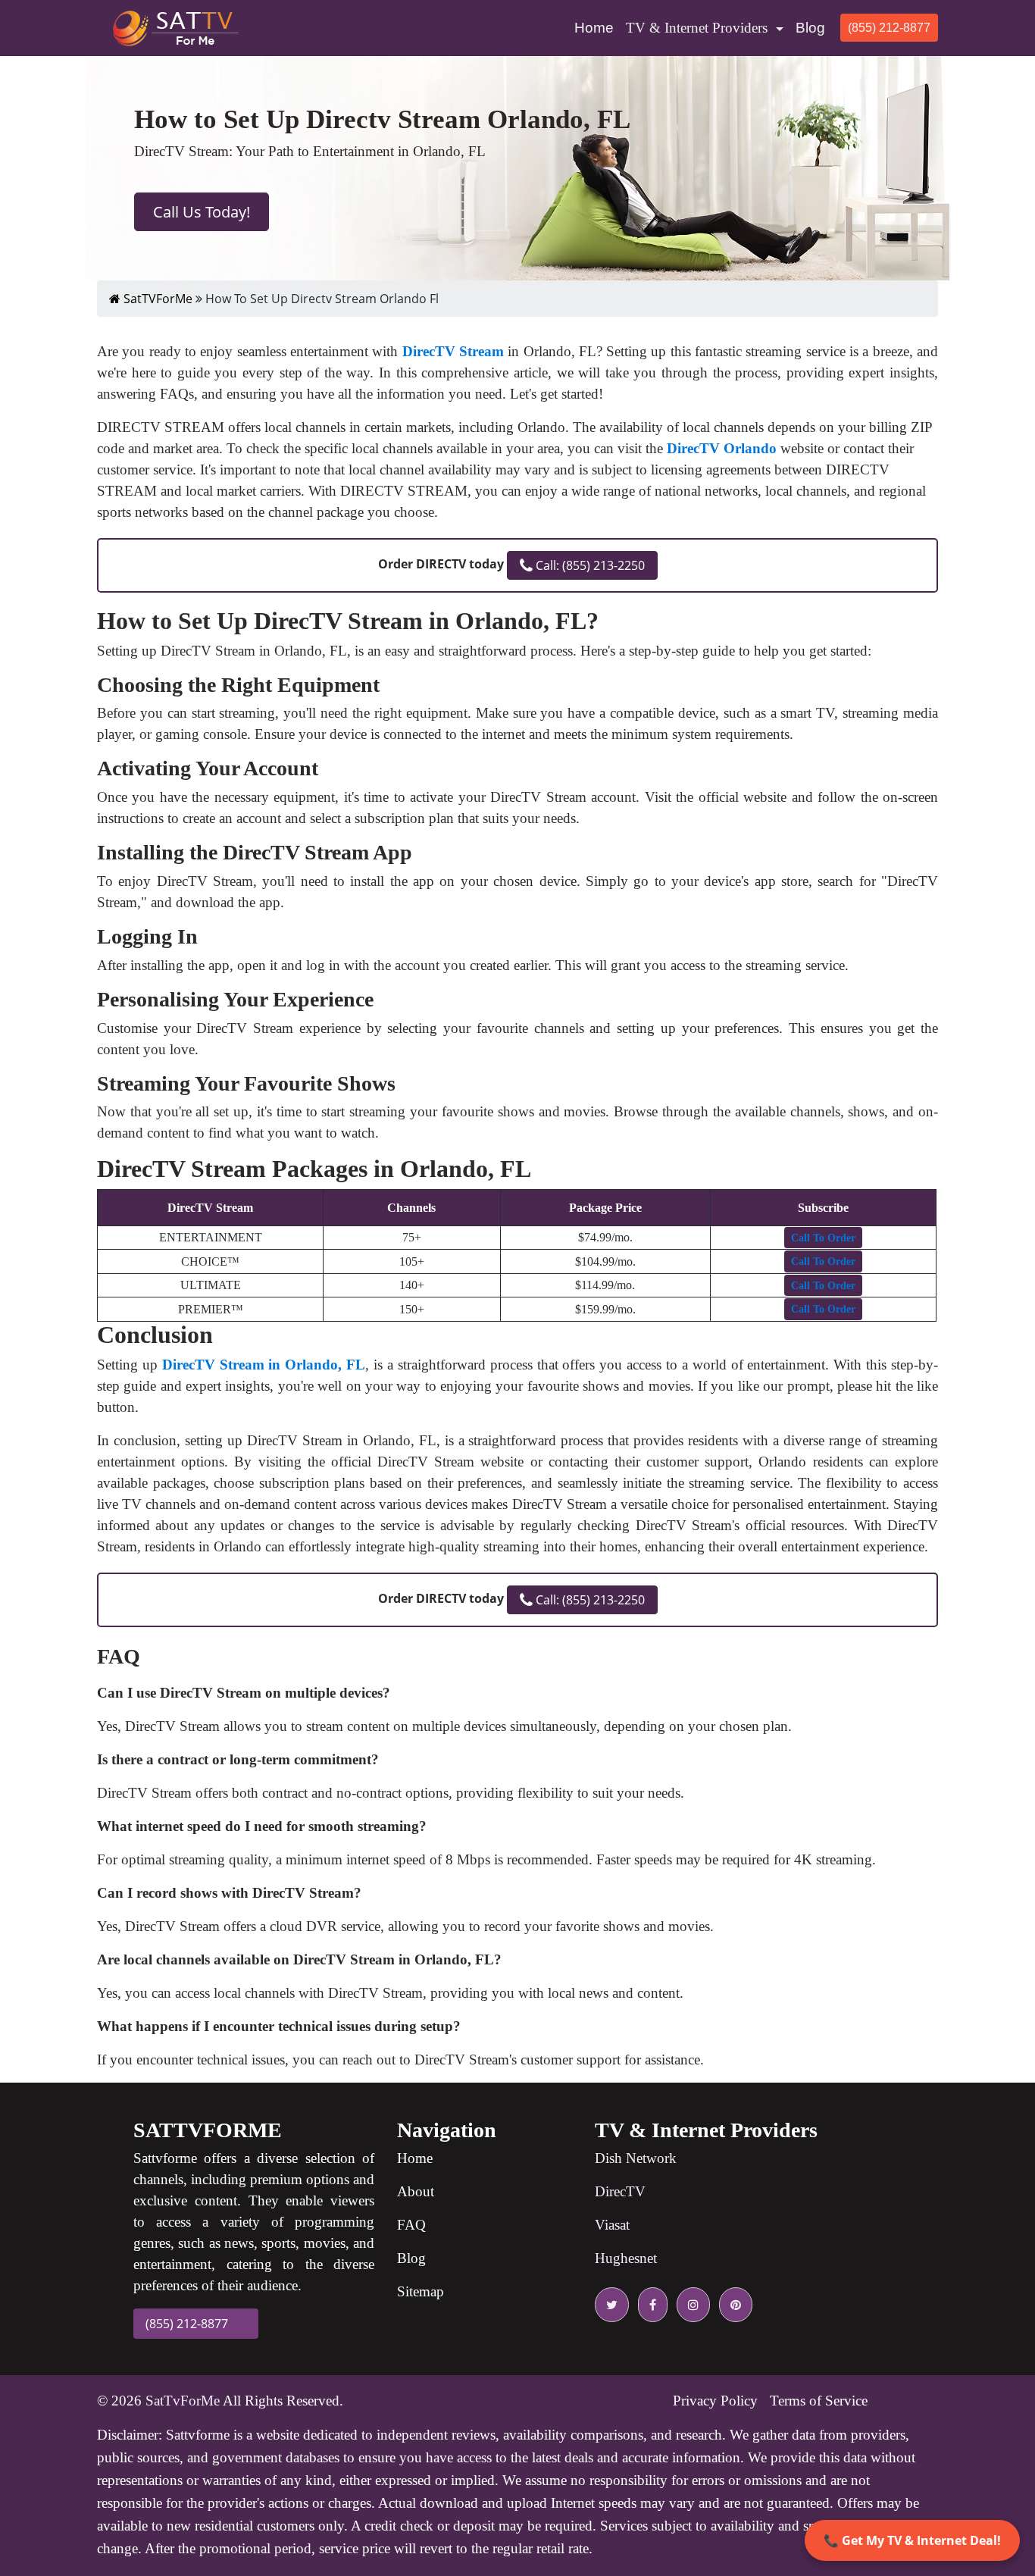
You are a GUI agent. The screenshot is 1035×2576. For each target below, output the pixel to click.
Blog (810, 28)
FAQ (411, 2225)
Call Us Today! (202, 212)
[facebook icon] (650, 2305)
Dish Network (636, 2158)
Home (597, 27)
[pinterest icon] (733, 2305)
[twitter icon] (612, 2305)
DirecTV (620, 2191)
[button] (823, 1238)
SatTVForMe (156, 299)
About (416, 2191)
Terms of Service (819, 2401)
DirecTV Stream (453, 351)
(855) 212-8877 (889, 28)
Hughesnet (626, 2258)
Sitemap (421, 2291)
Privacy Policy (715, 2401)
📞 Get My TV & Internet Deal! (912, 2540)
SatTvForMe (183, 2401)
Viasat (612, 2225)
